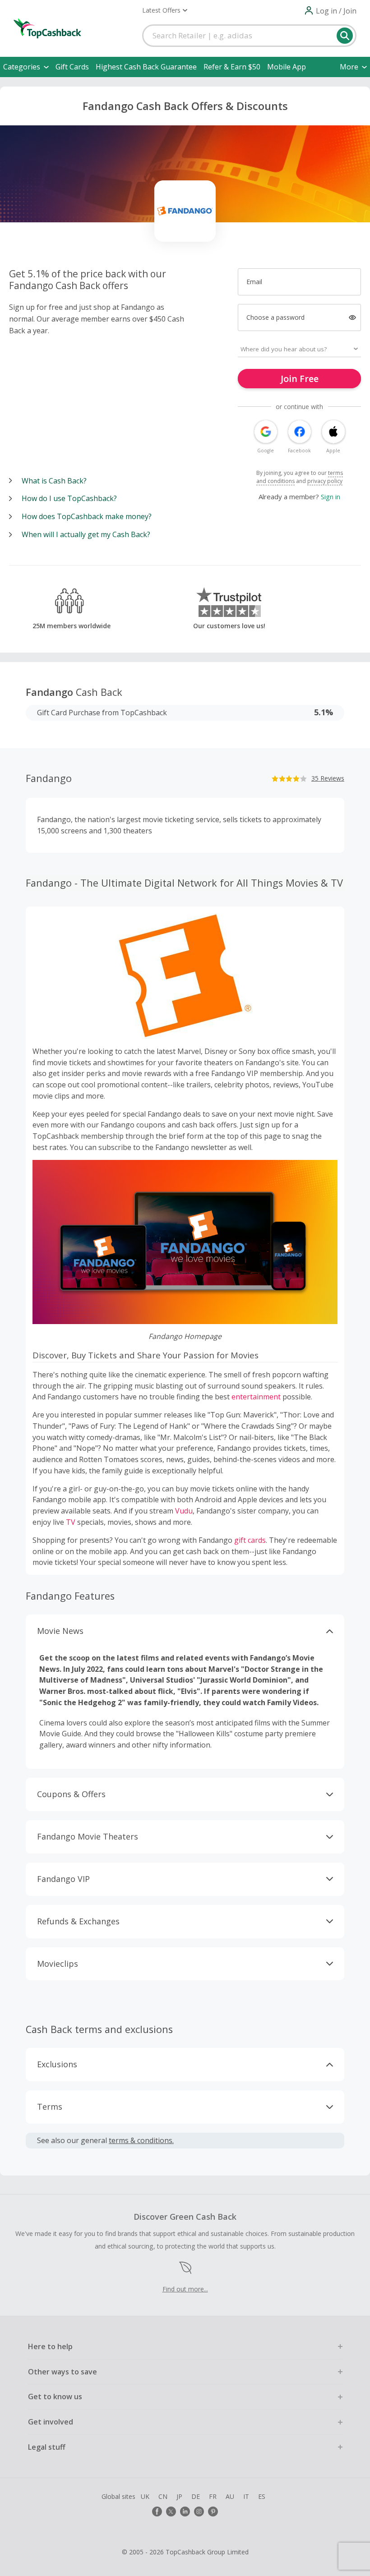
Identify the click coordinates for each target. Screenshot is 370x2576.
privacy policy (325, 481)
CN (163, 2496)
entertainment (256, 1397)
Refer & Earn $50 (232, 67)
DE (196, 2496)
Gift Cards (72, 67)
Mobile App (287, 67)
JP (179, 2496)
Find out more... (185, 2289)
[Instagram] (199, 2512)
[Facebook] (157, 2512)
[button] (165, 10)
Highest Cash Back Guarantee (146, 67)
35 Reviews (328, 778)
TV (71, 1522)
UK (145, 2496)
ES (262, 2496)
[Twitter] (171, 2512)
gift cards (250, 1540)
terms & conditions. (141, 2140)
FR (213, 2496)
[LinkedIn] (185, 2512)
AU (230, 2496)
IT (246, 2496)
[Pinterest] (213, 2512)
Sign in (331, 497)
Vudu (184, 1511)
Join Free (300, 379)
